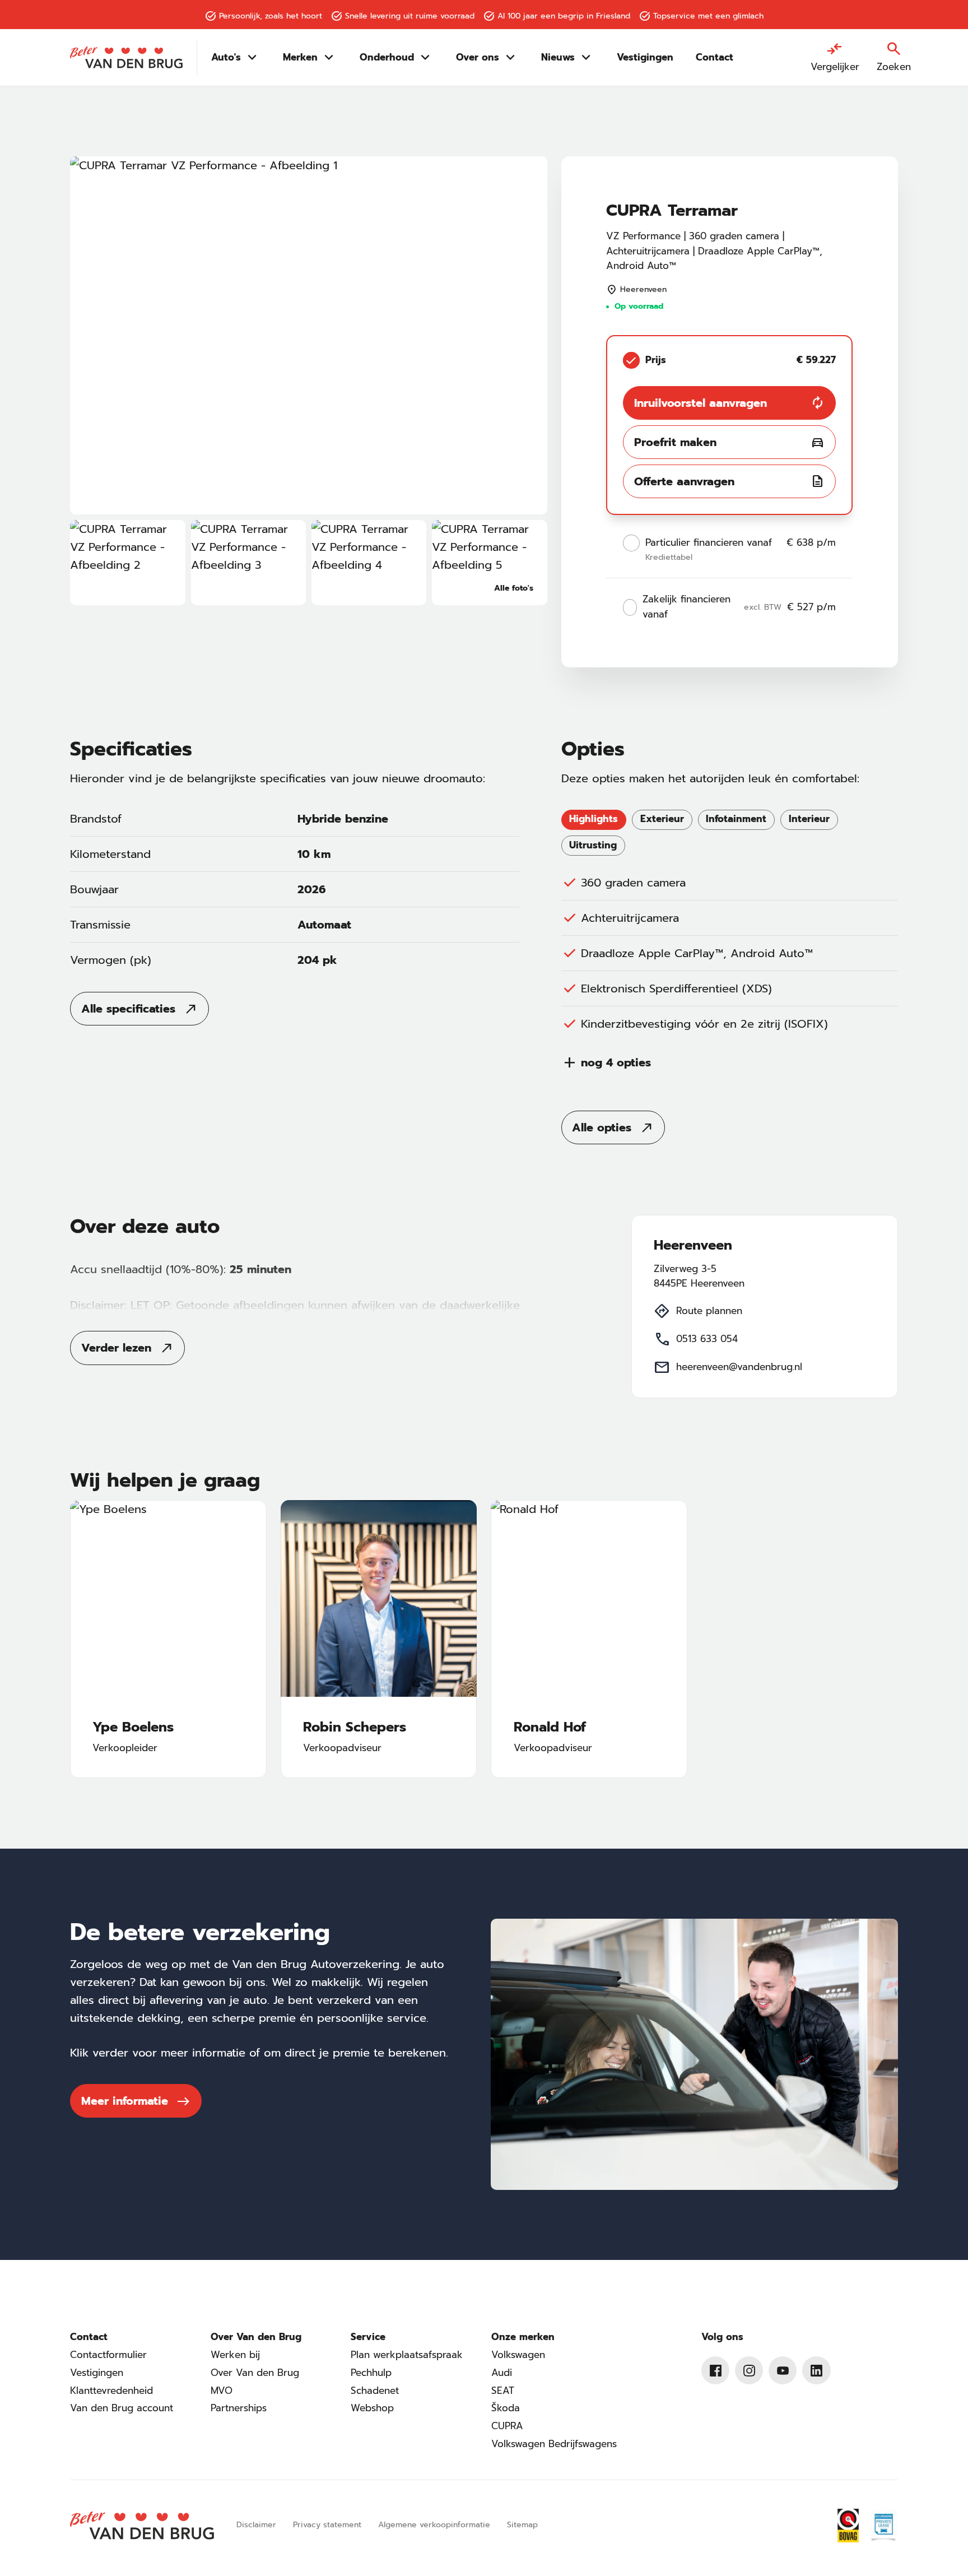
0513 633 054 (707, 1339)
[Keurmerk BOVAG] (848, 2526)
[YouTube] (783, 2370)
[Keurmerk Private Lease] (883, 2526)
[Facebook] (715, 2370)
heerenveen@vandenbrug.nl (739, 1367)
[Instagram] (749, 2370)
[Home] (126, 58)
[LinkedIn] (816, 2370)
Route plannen (709, 1311)
